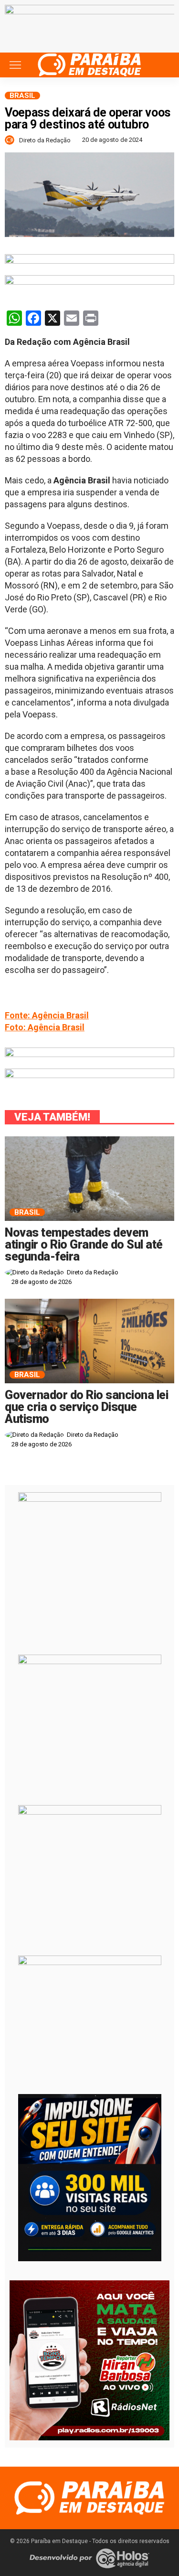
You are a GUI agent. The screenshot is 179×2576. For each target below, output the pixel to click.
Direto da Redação (45, 140)
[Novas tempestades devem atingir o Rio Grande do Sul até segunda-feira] (89, 1179)
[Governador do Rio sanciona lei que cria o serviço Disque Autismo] (89, 1341)
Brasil (22, 96)
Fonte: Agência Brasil (47, 1015)
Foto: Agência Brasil (45, 1027)
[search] (162, 65)
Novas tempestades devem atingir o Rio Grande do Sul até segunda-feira (84, 1245)
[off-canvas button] (15, 65)
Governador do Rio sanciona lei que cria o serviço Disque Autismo (86, 1407)
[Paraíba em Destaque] (89, 64)
